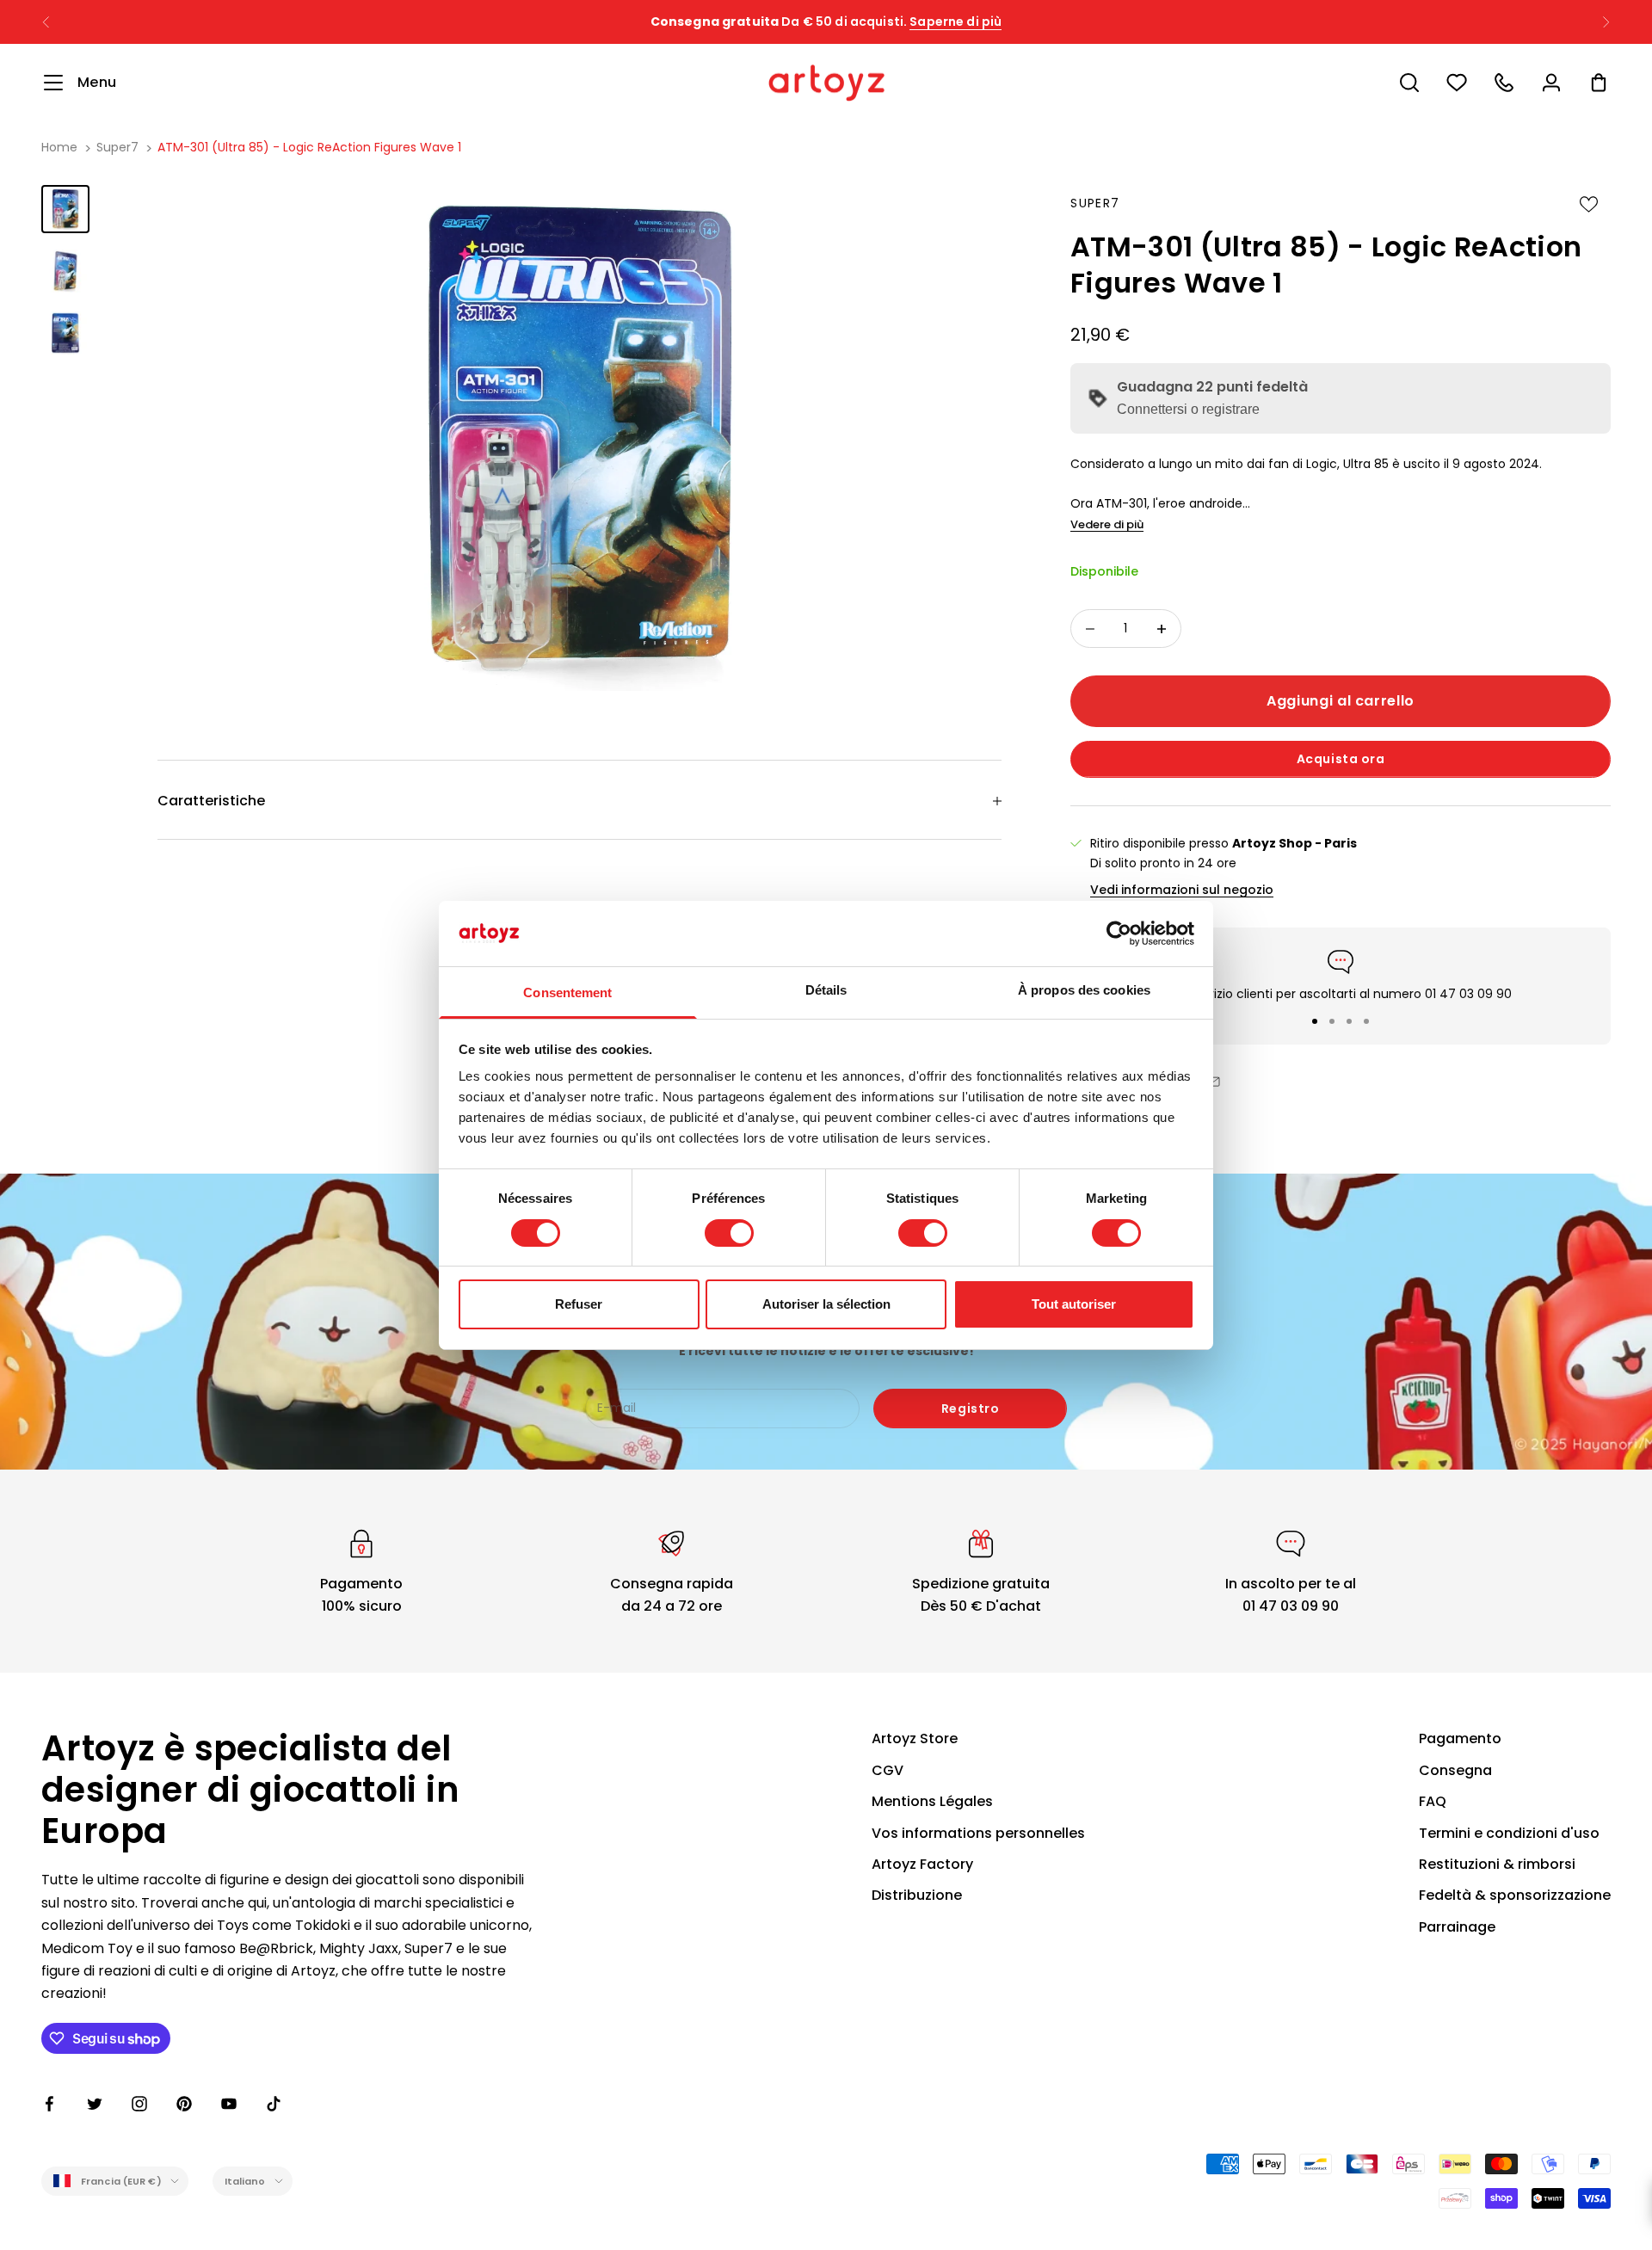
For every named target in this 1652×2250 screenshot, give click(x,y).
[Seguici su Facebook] (50, 2104)
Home (59, 147)
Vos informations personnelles (978, 1833)
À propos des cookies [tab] (1084, 990)
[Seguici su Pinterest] (184, 2104)
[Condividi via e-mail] (1213, 1082)
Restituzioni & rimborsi (1497, 1864)
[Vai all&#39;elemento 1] (65, 209)
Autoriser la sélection (826, 1304)
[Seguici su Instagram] (139, 2104)
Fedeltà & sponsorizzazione (1515, 1895)
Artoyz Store (915, 1738)
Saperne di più (990, 30)
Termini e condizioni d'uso (1509, 1833)
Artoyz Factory (922, 1864)
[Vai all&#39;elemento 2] (65, 271)
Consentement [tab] (567, 992)
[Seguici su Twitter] (95, 2104)
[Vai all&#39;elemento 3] (65, 333)
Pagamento (1460, 1738)
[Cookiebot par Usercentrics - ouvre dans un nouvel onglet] (1119, 934)
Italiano (245, 2181)
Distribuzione (917, 1895)
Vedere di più (1107, 524)
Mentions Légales (932, 1801)
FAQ (1433, 1801)
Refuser (579, 1304)
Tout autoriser (1074, 1304)
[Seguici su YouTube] (229, 2104)
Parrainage (1457, 1927)
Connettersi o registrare (1188, 409)
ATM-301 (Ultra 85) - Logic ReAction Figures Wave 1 (309, 147)
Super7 (117, 147)
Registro (970, 1409)
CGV (888, 1770)
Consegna (1455, 1770)
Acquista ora (1341, 759)
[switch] (729, 1233)
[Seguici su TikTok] (274, 2104)
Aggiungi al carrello (1341, 701)
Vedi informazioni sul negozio (1182, 890)
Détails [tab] (826, 990)
